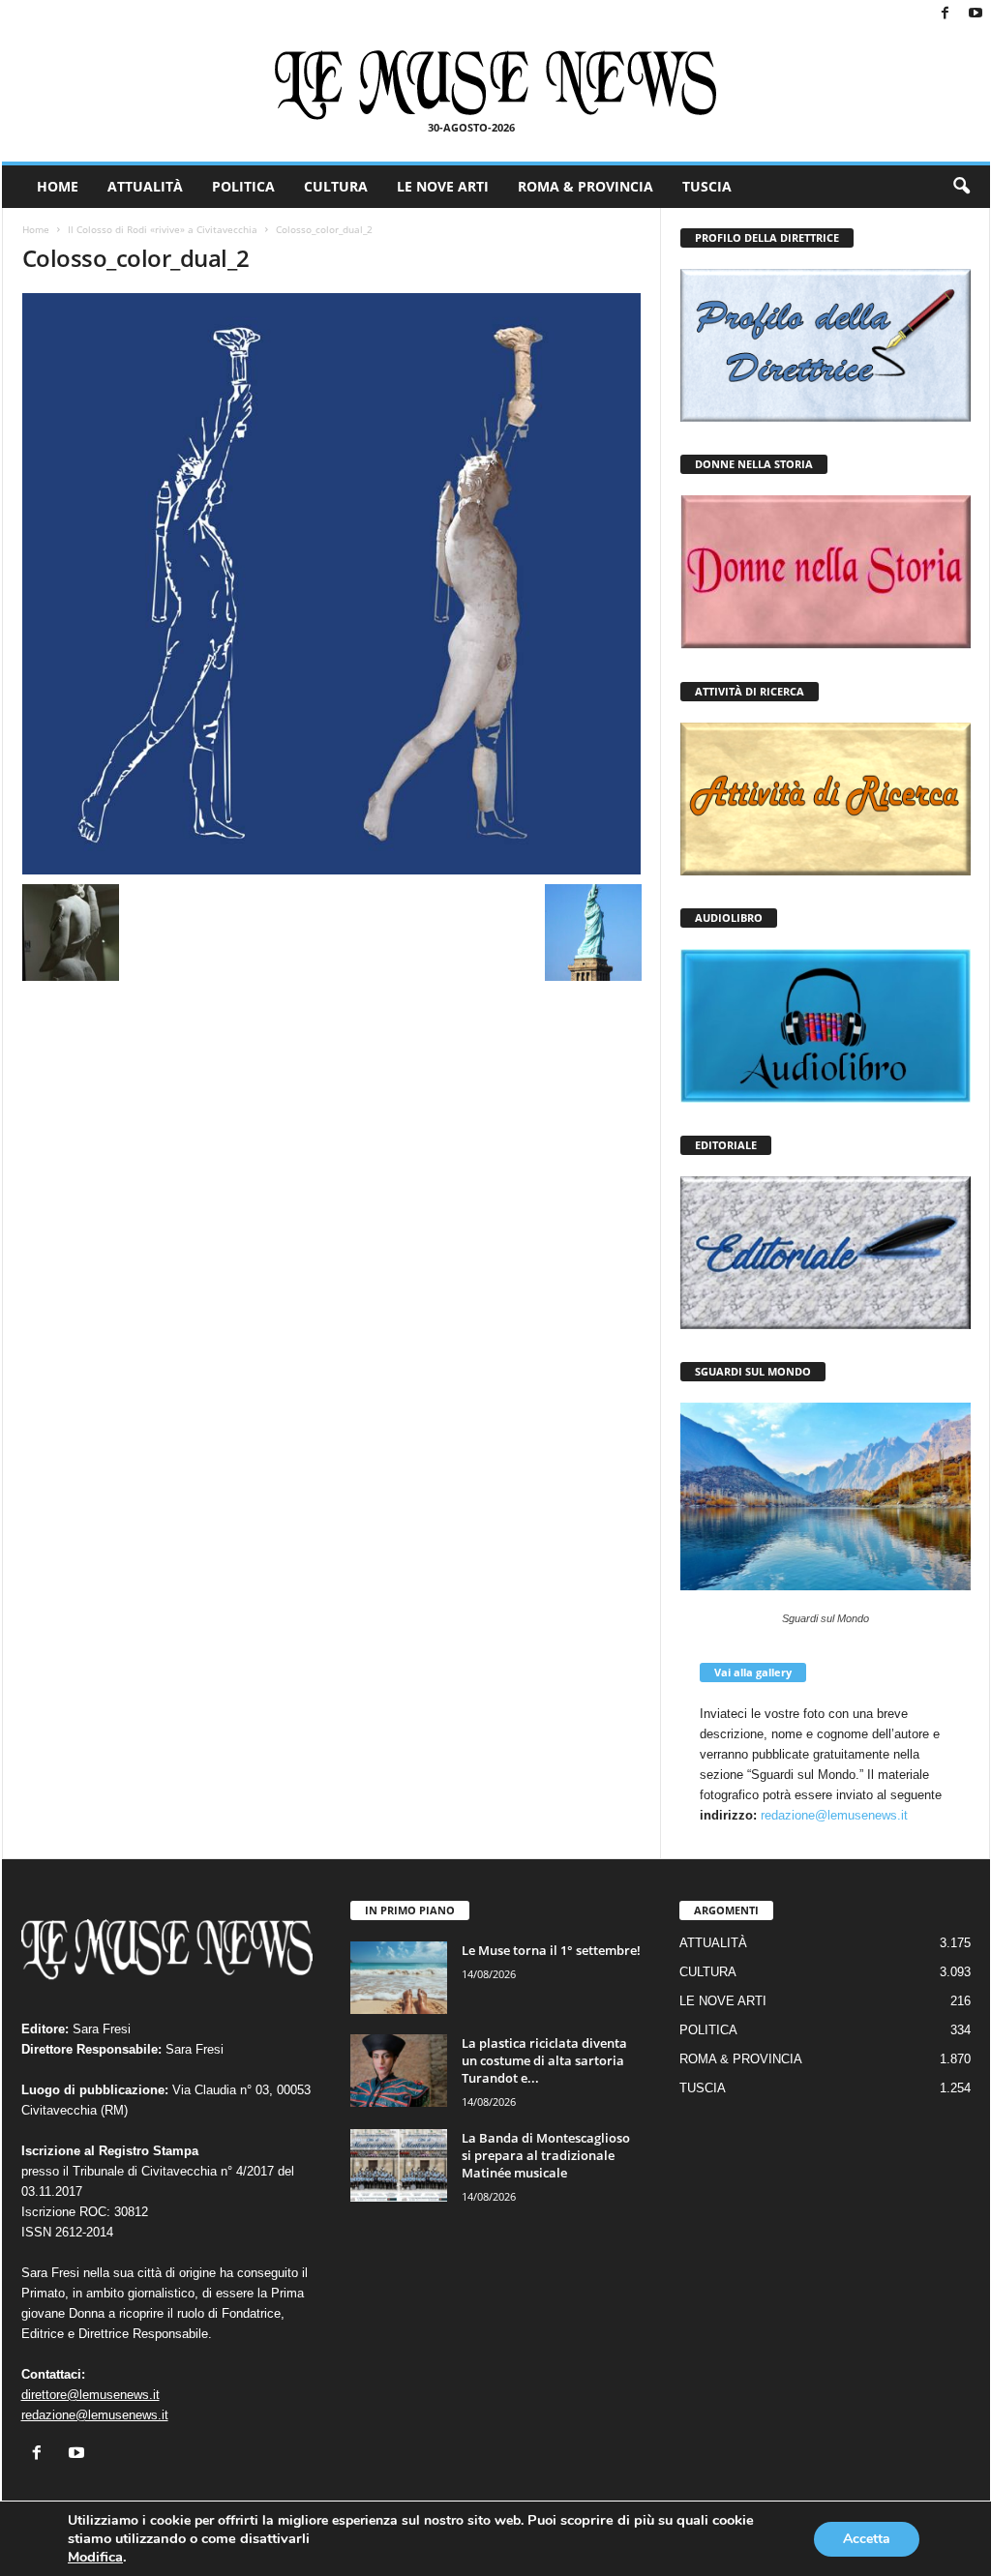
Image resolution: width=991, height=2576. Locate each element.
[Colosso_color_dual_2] (332, 584)
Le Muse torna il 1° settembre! (551, 1950)
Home (36, 229)
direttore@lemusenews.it (90, 2395)
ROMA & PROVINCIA (586, 186)
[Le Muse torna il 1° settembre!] (399, 1978)
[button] (961, 187)
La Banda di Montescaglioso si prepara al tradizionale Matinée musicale (546, 2155)
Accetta (867, 2539)
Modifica (95, 2557)
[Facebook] (946, 14)
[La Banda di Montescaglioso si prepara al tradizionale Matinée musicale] (399, 2165)
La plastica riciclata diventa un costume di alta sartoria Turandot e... (544, 2060)
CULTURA (336, 186)
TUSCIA (707, 186)
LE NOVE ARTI (443, 186)
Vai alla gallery (753, 1672)
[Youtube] (976, 14)
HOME (58, 186)
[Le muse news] (496, 85)
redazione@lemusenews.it (834, 1815)
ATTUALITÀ (145, 186)
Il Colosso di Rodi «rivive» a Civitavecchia (163, 229)
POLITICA (243, 186)
